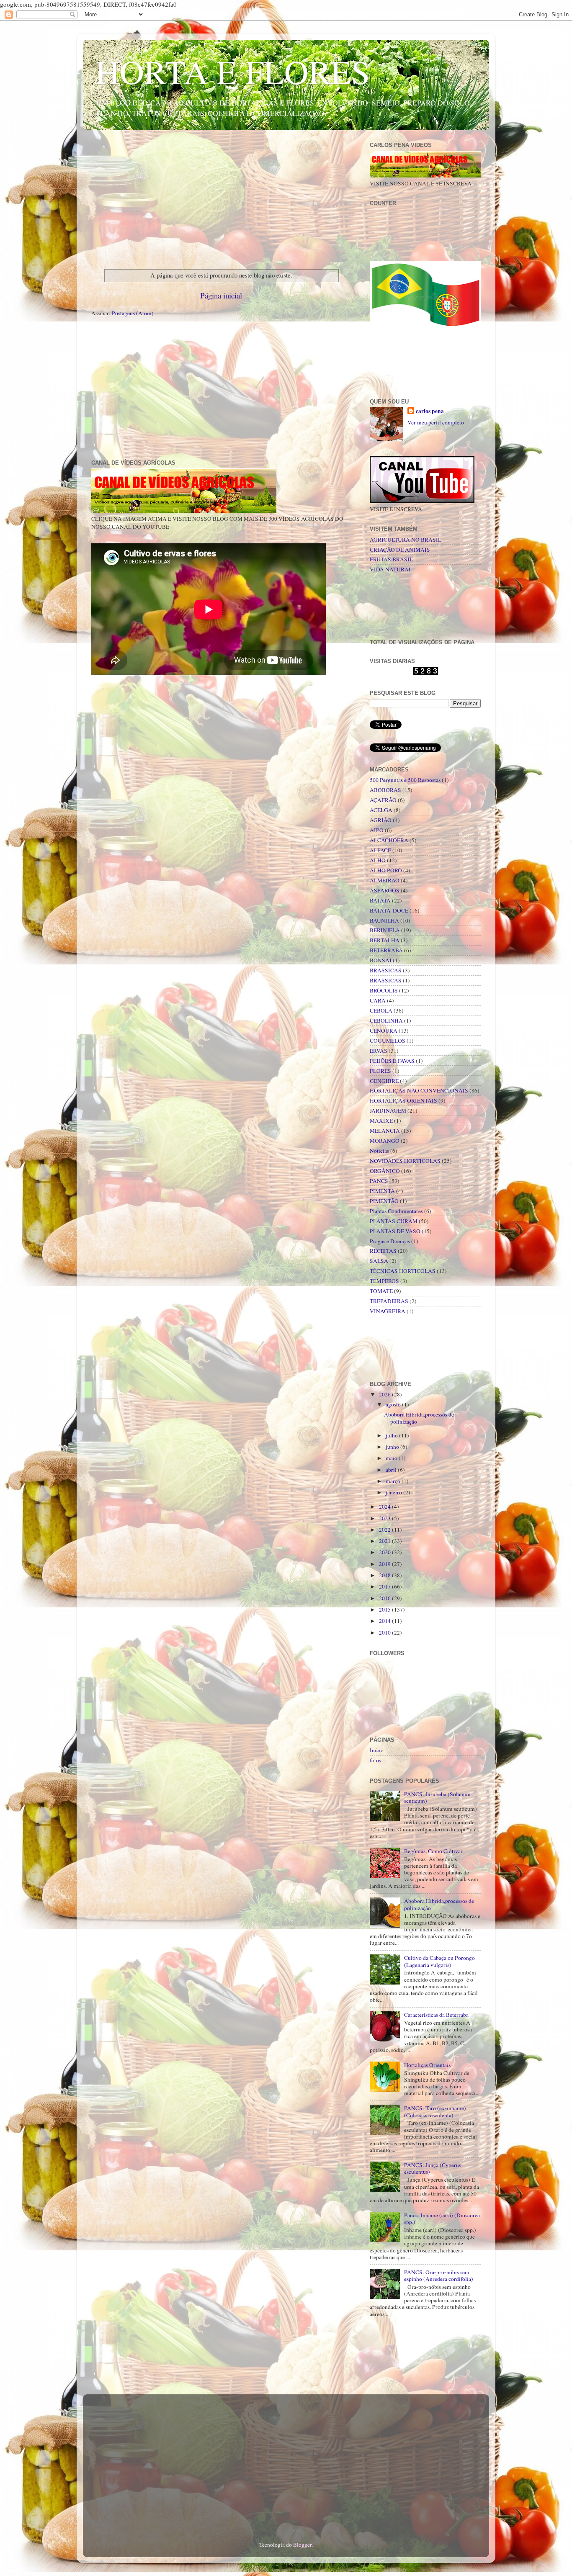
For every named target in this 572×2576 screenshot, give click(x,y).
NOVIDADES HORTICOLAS (405, 1161)
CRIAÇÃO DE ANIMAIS (400, 550)
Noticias (379, 1151)
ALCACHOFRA (389, 840)
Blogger (302, 2545)
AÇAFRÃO (383, 800)
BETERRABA (386, 950)
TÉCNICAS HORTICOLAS (403, 1271)
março (394, 1481)
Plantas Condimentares (396, 1211)
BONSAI (381, 960)
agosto (394, 1404)
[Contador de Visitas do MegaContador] (425, 673)
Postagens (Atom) (133, 313)
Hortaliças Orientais (427, 2065)
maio (392, 1458)
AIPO (377, 830)
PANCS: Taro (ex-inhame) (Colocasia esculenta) (435, 2111)
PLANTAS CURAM (394, 1221)
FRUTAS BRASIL (391, 559)
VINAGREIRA (388, 1311)
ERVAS (379, 1051)
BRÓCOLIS (384, 990)
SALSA (379, 1261)
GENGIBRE (384, 1081)
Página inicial (221, 295)
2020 (385, 1552)
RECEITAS (383, 1251)
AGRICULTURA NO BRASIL (406, 540)
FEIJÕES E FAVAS (392, 1061)
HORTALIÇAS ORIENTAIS (403, 1100)
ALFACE (380, 850)
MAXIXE (381, 1121)
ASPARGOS (385, 890)
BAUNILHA (384, 920)
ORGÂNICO (385, 1171)
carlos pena (430, 411)
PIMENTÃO (384, 1201)
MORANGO (385, 1141)
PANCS (379, 1181)
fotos (375, 1760)
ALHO (378, 860)
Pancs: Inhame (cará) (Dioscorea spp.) (442, 2219)
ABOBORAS (385, 790)
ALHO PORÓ (386, 870)
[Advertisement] (221, 198)
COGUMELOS (388, 1041)
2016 (385, 1598)
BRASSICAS (386, 970)
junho (393, 1447)
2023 (385, 1518)
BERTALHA (385, 940)
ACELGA (381, 810)
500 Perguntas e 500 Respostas (405, 780)
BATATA (380, 900)
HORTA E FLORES (233, 71)
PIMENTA (382, 1191)
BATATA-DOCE (389, 910)
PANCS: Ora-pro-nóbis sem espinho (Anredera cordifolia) (439, 2275)
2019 (385, 1564)
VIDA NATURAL (391, 569)
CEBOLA (381, 1010)
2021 (385, 1541)
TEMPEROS (384, 1281)
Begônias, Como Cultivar (433, 1851)
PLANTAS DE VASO (395, 1231)
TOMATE (381, 1291)
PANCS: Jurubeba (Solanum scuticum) (437, 1797)
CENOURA (384, 1031)
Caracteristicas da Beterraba (436, 2015)
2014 (385, 1621)
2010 (385, 1632)
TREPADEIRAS (389, 1301)
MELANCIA (385, 1131)
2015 (385, 1609)
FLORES (380, 1071)
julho (392, 1435)
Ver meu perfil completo (436, 422)
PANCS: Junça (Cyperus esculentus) (433, 2168)
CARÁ (378, 1000)
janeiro (394, 1492)
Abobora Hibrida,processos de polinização (419, 1418)
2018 (385, 1575)
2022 (385, 1530)
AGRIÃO (381, 820)
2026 (385, 1394)
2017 (385, 1586)
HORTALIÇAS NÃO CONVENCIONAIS (419, 1090)
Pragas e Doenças (390, 1241)
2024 (385, 1507)
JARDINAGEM (388, 1111)
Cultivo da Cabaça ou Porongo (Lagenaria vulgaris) (439, 1961)
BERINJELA (385, 930)
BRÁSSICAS (386, 980)
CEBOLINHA (386, 1021)
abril (392, 1470)
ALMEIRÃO (385, 880)
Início (377, 1750)
